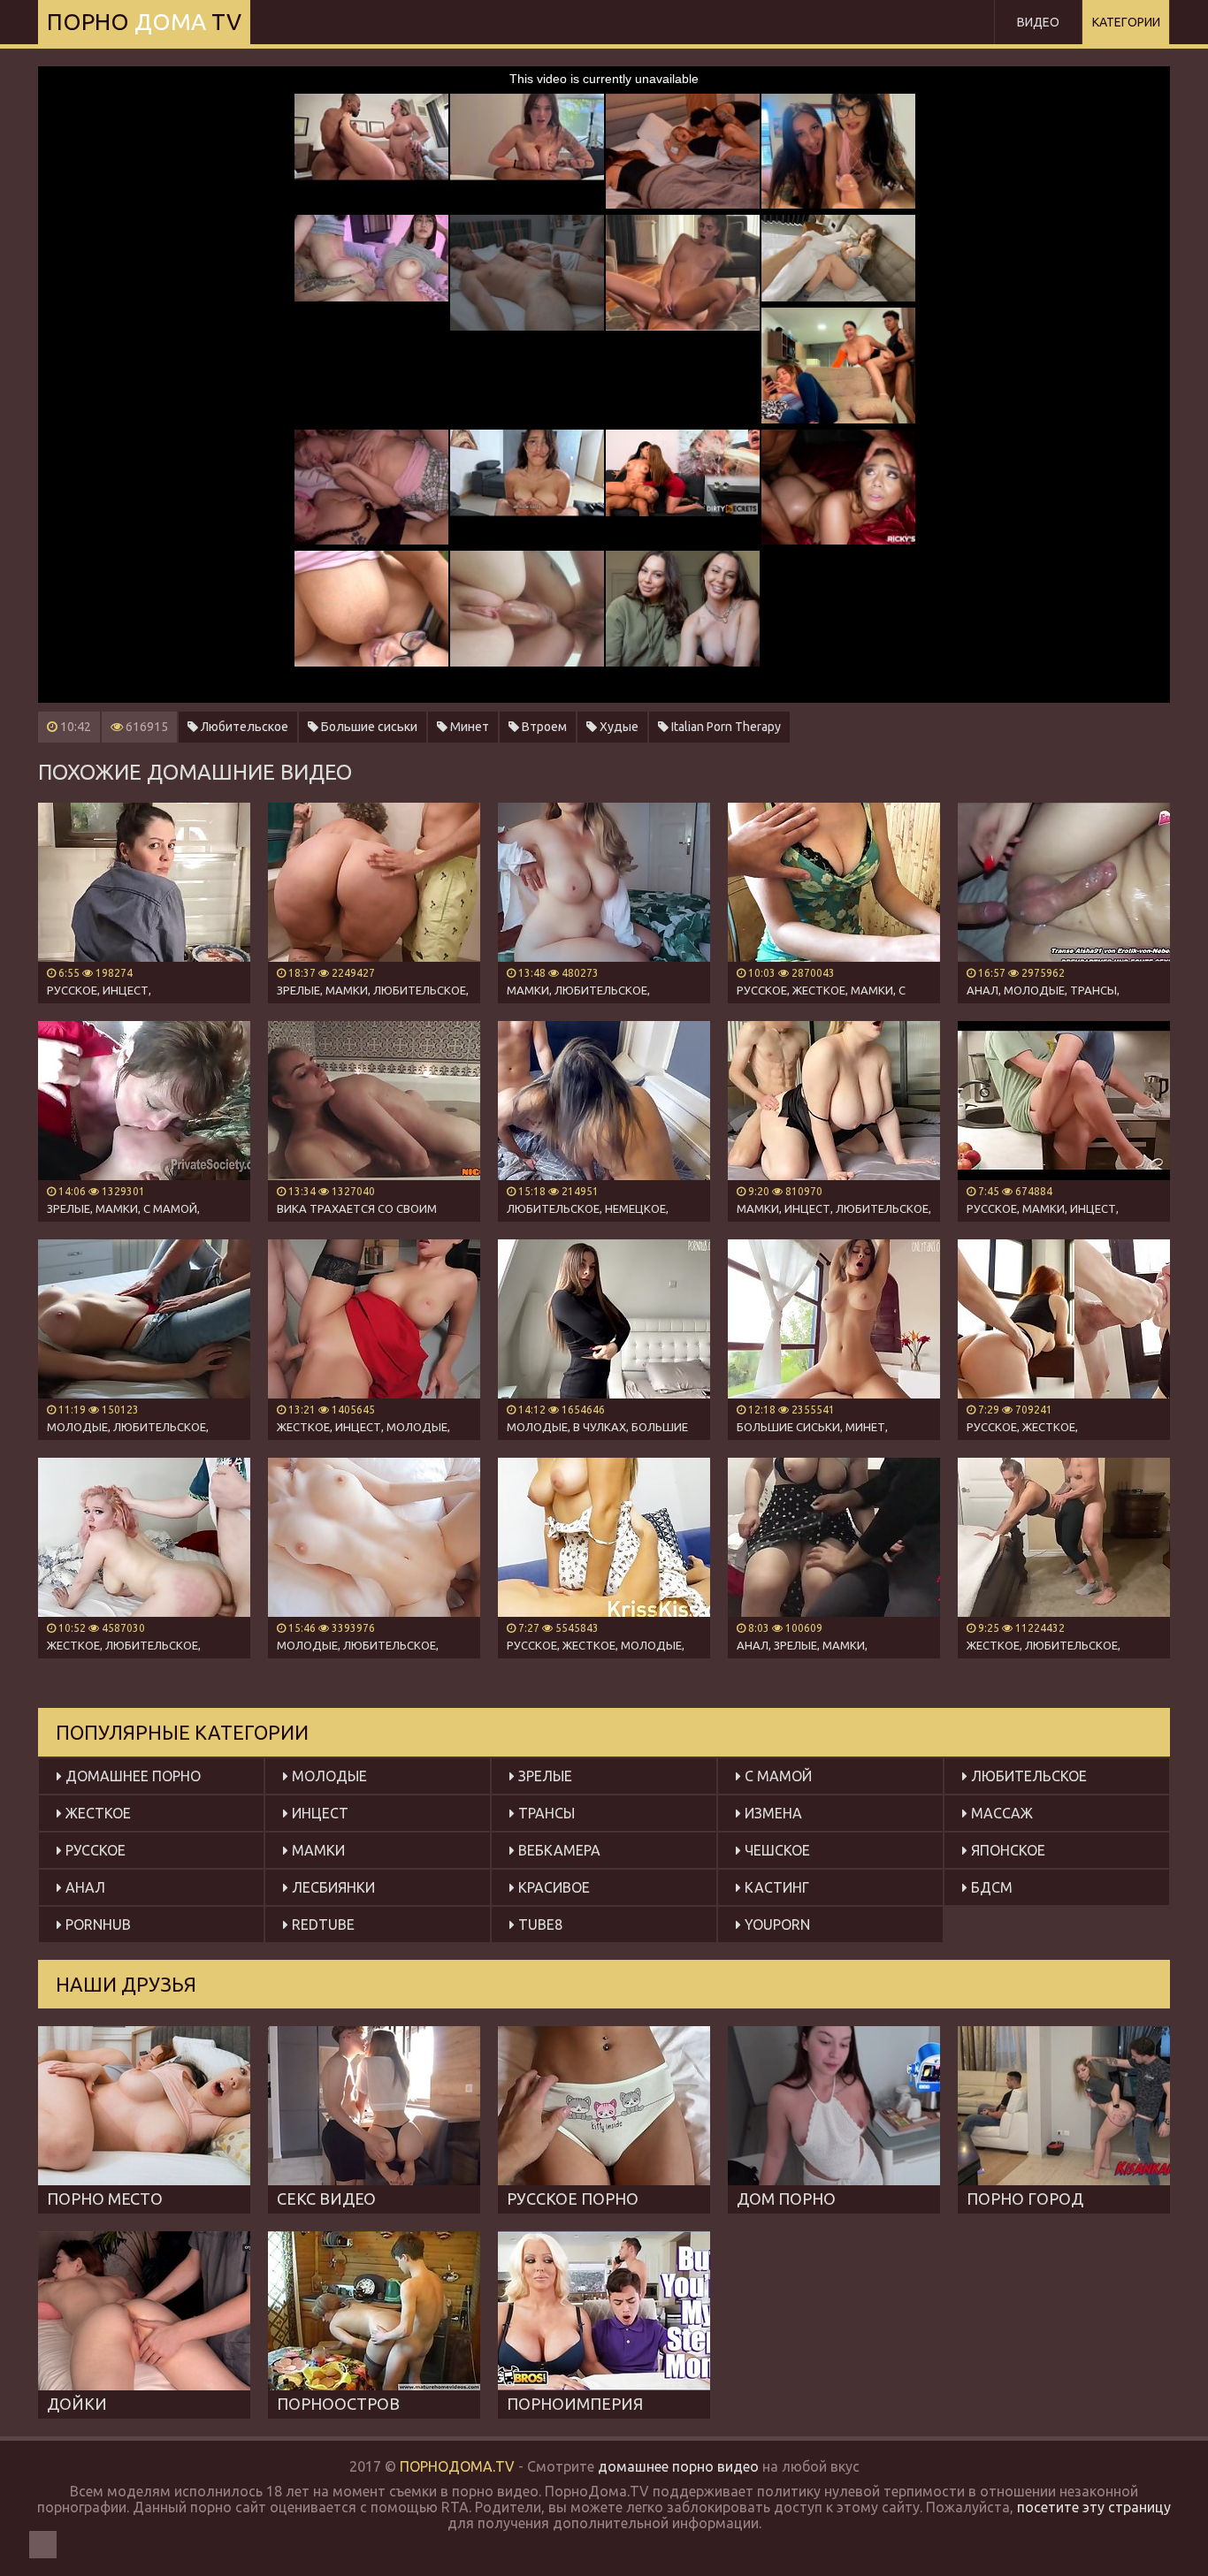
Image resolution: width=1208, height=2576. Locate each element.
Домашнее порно (131, 1776)
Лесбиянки (332, 1887)
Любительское (243, 727)
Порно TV (144, 22)
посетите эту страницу (1094, 2507)
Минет (468, 727)
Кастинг (775, 1887)
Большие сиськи (368, 727)
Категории (1126, 22)
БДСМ (990, 1887)
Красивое (552, 1887)
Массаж (1000, 1813)
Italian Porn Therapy (725, 727)
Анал (84, 1887)
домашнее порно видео (678, 2466)
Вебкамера (558, 1850)
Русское (94, 1850)
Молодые (328, 1776)
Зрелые (543, 1776)
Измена (772, 1813)
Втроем (543, 727)
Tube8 (539, 1924)
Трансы (545, 1813)
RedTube (321, 1924)
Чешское (776, 1850)
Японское (1006, 1850)
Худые (618, 727)
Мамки (317, 1850)
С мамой (776, 1776)
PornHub (96, 1924)
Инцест (318, 1813)
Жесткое (96, 1813)
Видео (1038, 22)
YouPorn (776, 1924)
